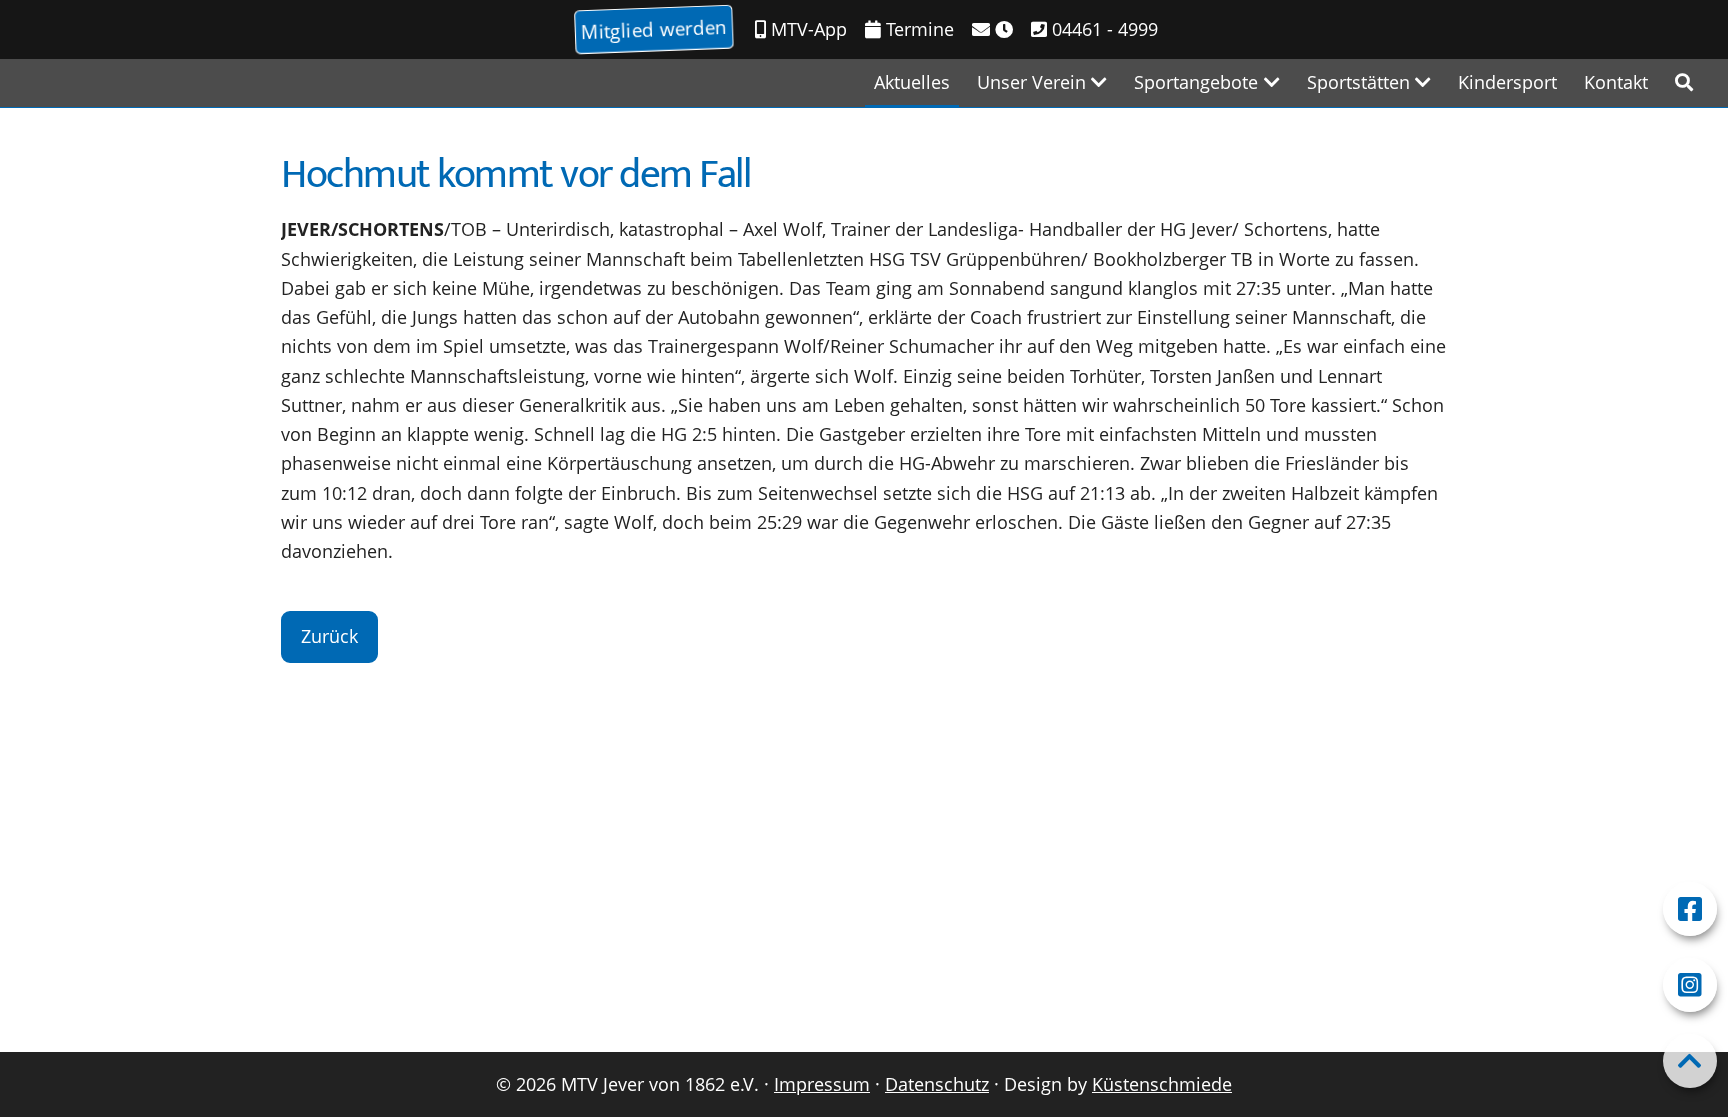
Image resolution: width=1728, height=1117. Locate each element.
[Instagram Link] (1690, 985)
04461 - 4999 (1102, 29)
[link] (1684, 82)
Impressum (822, 1084)
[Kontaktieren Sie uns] (992, 29)
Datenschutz (937, 1084)
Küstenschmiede (1162, 1084)
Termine (917, 29)
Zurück (329, 636)
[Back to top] (1690, 1061)
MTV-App (806, 29)
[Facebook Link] (1690, 909)
